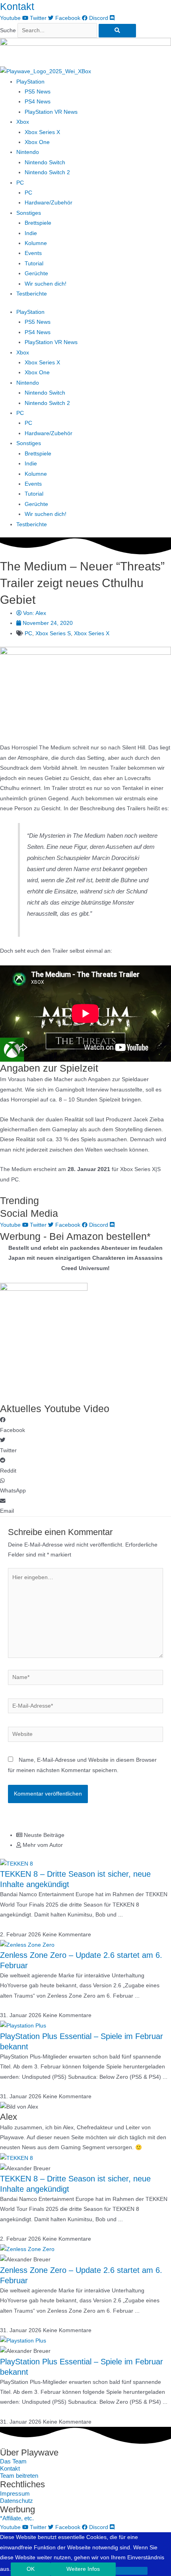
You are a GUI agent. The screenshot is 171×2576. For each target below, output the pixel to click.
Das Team (13, 2461)
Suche (8, 30)
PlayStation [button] (30, 82)
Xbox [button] (23, 122)
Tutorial (34, 264)
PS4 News (38, 102)
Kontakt (17, 6)
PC (28, 193)
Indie (31, 233)
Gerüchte (36, 273)
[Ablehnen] (132, 2571)
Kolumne (36, 243)
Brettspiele (38, 223)
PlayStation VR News (51, 112)
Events (33, 253)
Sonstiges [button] (29, 213)
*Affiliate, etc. (17, 2518)
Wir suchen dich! (46, 284)
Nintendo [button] (28, 152)
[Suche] (117, 31)
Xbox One (37, 142)
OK (31, 2569)
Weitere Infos (83, 2569)
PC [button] (20, 183)
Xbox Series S (53, 633)
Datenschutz (17, 2501)
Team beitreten (19, 2476)
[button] (85, 1425)
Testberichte (32, 294)
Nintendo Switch (45, 162)
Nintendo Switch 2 (47, 172)
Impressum (15, 2494)
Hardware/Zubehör (49, 203)
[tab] (94, 1835)
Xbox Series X (42, 132)
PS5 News (38, 92)
